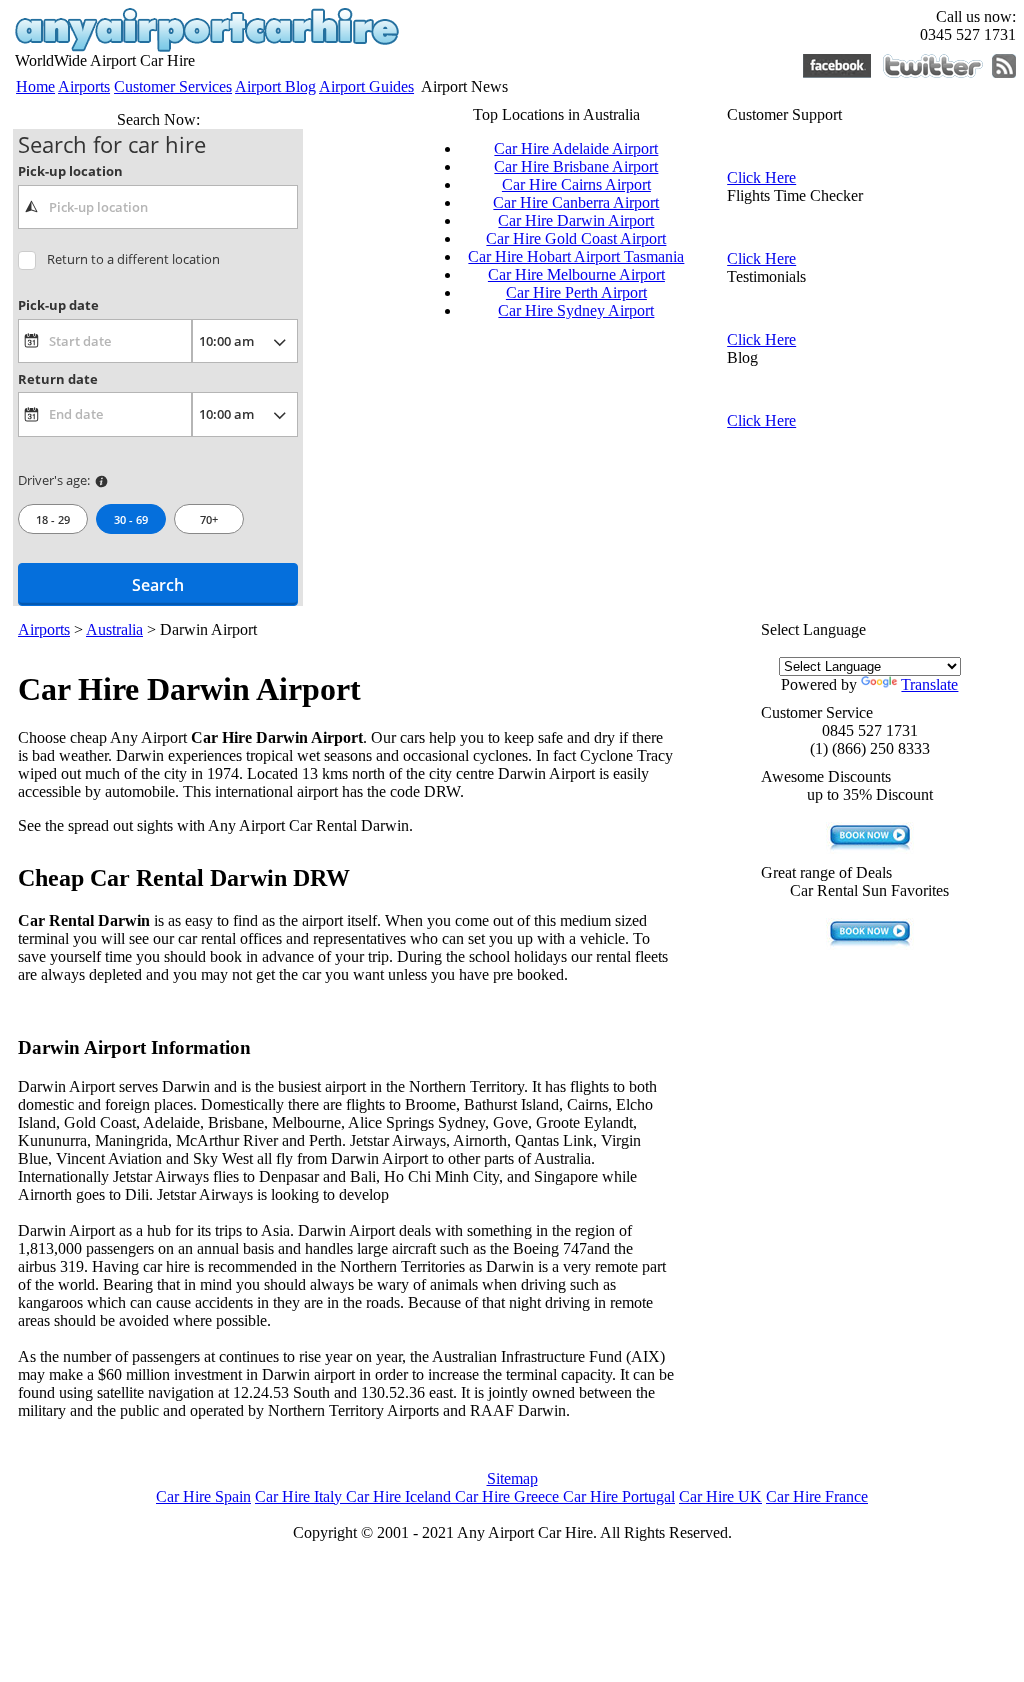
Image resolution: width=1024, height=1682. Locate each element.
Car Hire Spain (203, 1496)
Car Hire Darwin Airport (576, 220)
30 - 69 (131, 519)
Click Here (761, 177)
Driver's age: (54, 480)
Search (158, 585)
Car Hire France (817, 1496)
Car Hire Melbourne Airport (576, 274)
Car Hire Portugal (619, 1496)
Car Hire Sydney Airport (576, 310)
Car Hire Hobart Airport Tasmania (576, 256)
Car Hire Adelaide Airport (576, 148)
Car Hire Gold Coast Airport (576, 238)
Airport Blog (275, 86)
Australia (114, 629)
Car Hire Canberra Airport (576, 202)
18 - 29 (53, 519)
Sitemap (512, 1478)
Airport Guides (366, 86)
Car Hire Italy (300, 1496)
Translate (929, 684)
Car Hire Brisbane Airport (576, 166)
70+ (209, 519)
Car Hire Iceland (400, 1496)
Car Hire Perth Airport (576, 292)
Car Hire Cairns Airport (576, 184)
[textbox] (158, 207)
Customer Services (173, 86)
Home (35, 86)
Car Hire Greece (509, 1496)
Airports (84, 86)
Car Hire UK (720, 1496)
